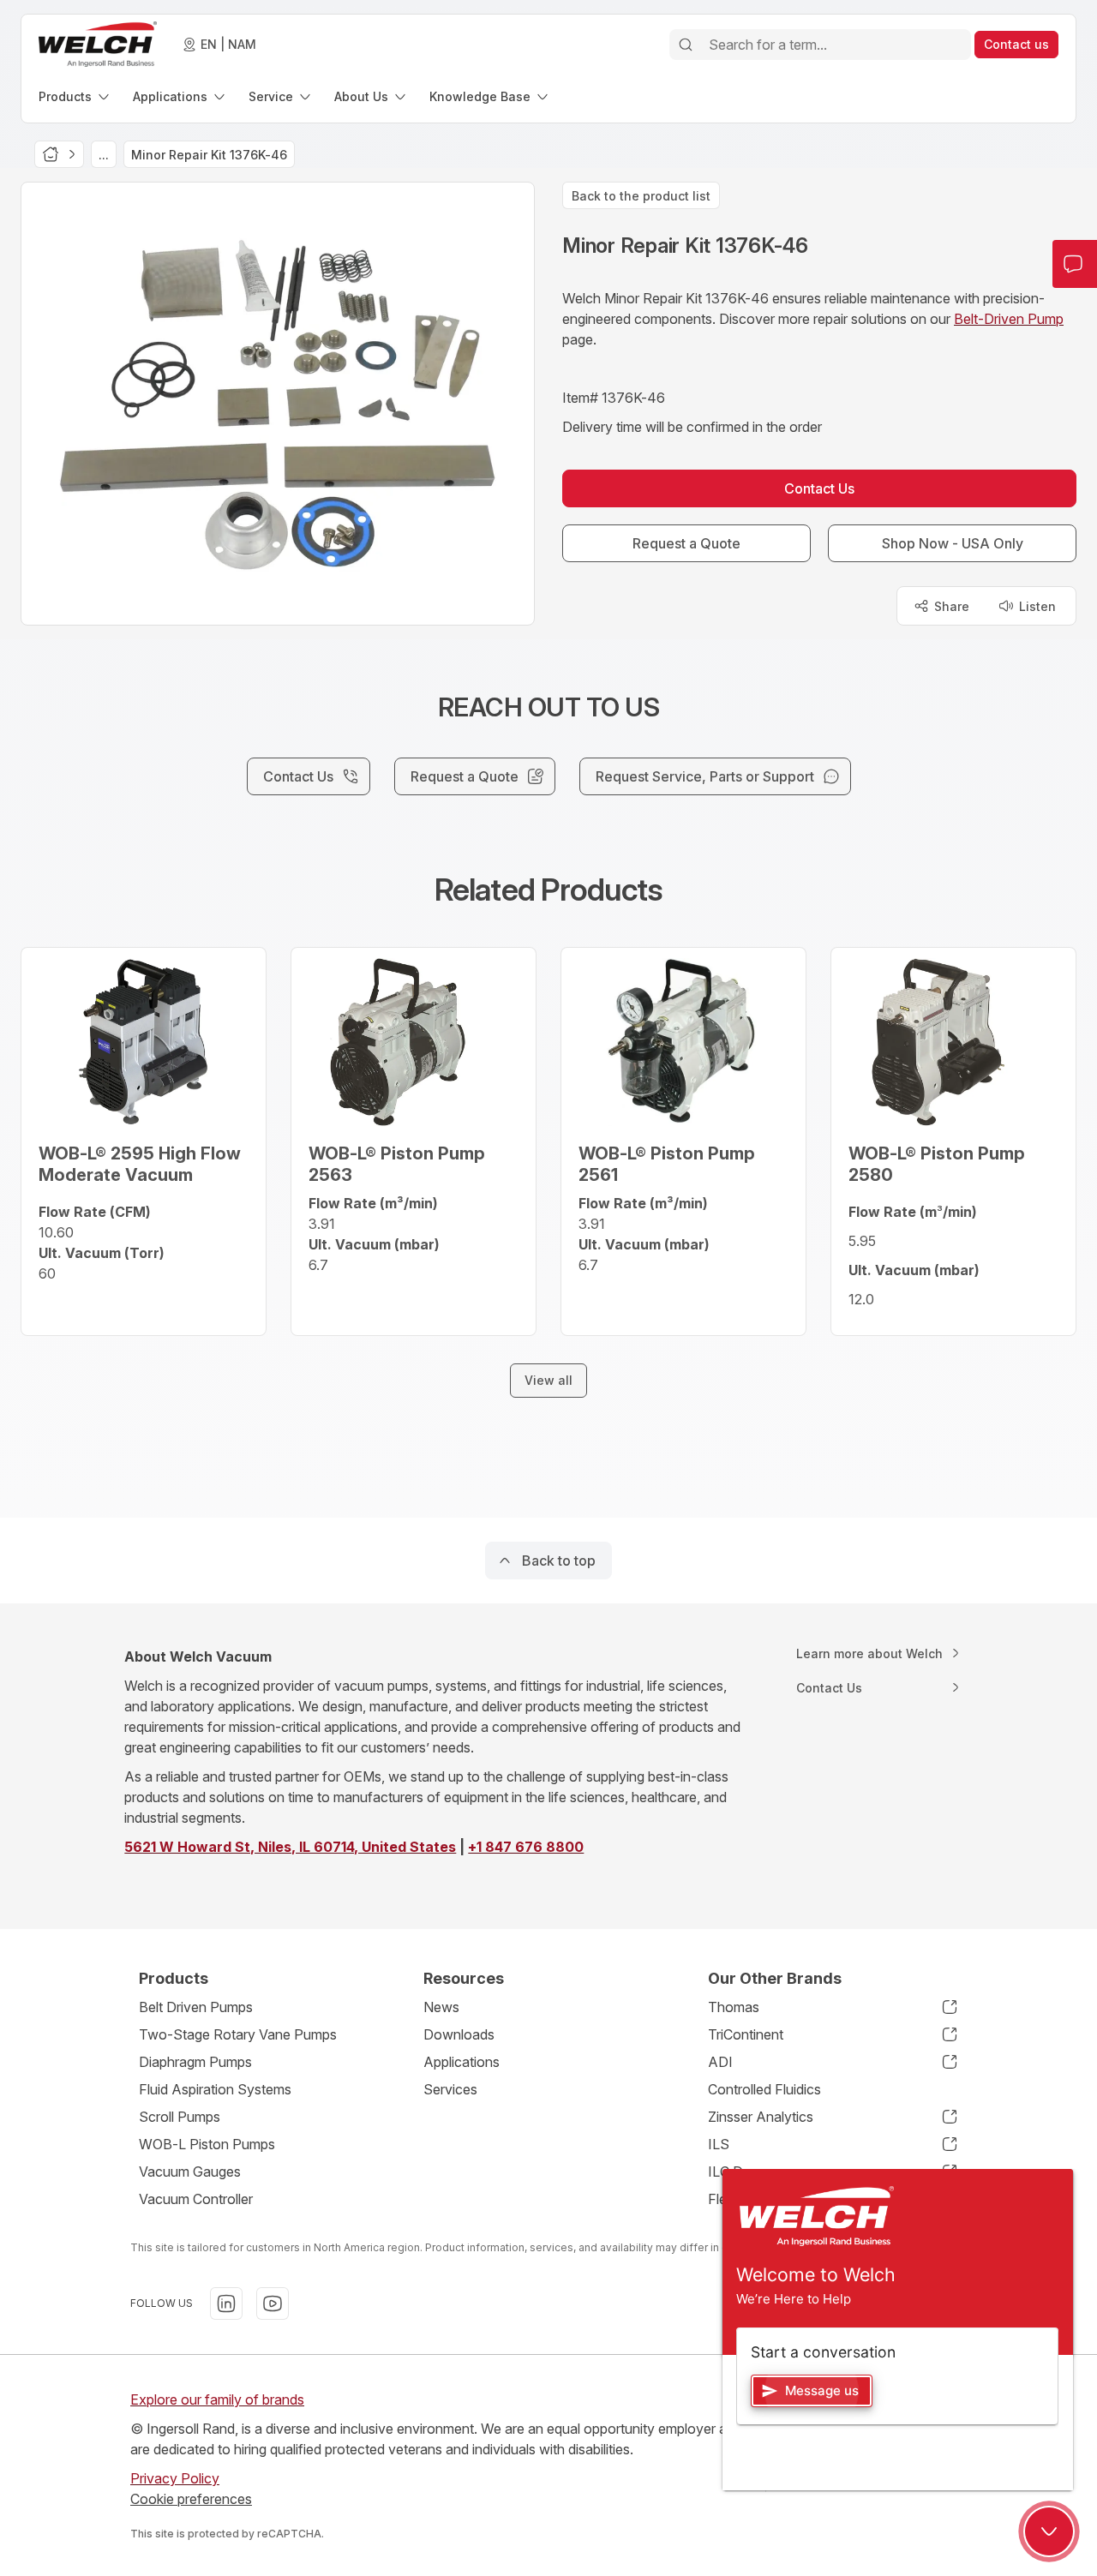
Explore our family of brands (217, 2399)
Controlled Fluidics (764, 2089)
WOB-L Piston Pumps (207, 2144)
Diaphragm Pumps (195, 2062)
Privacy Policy (175, 2478)
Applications (462, 2062)
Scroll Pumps (180, 2117)
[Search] (686, 45)
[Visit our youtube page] (273, 2303)
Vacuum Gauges (190, 2172)
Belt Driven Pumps (196, 2007)
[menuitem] (75, 96)
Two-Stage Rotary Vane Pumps (238, 2034)
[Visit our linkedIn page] (226, 2303)
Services (450, 2089)
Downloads (459, 2034)
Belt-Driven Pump (1009, 319)
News (441, 2007)
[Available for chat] (1049, 2531)
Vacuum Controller (196, 2199)
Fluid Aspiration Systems (215, 2089)
